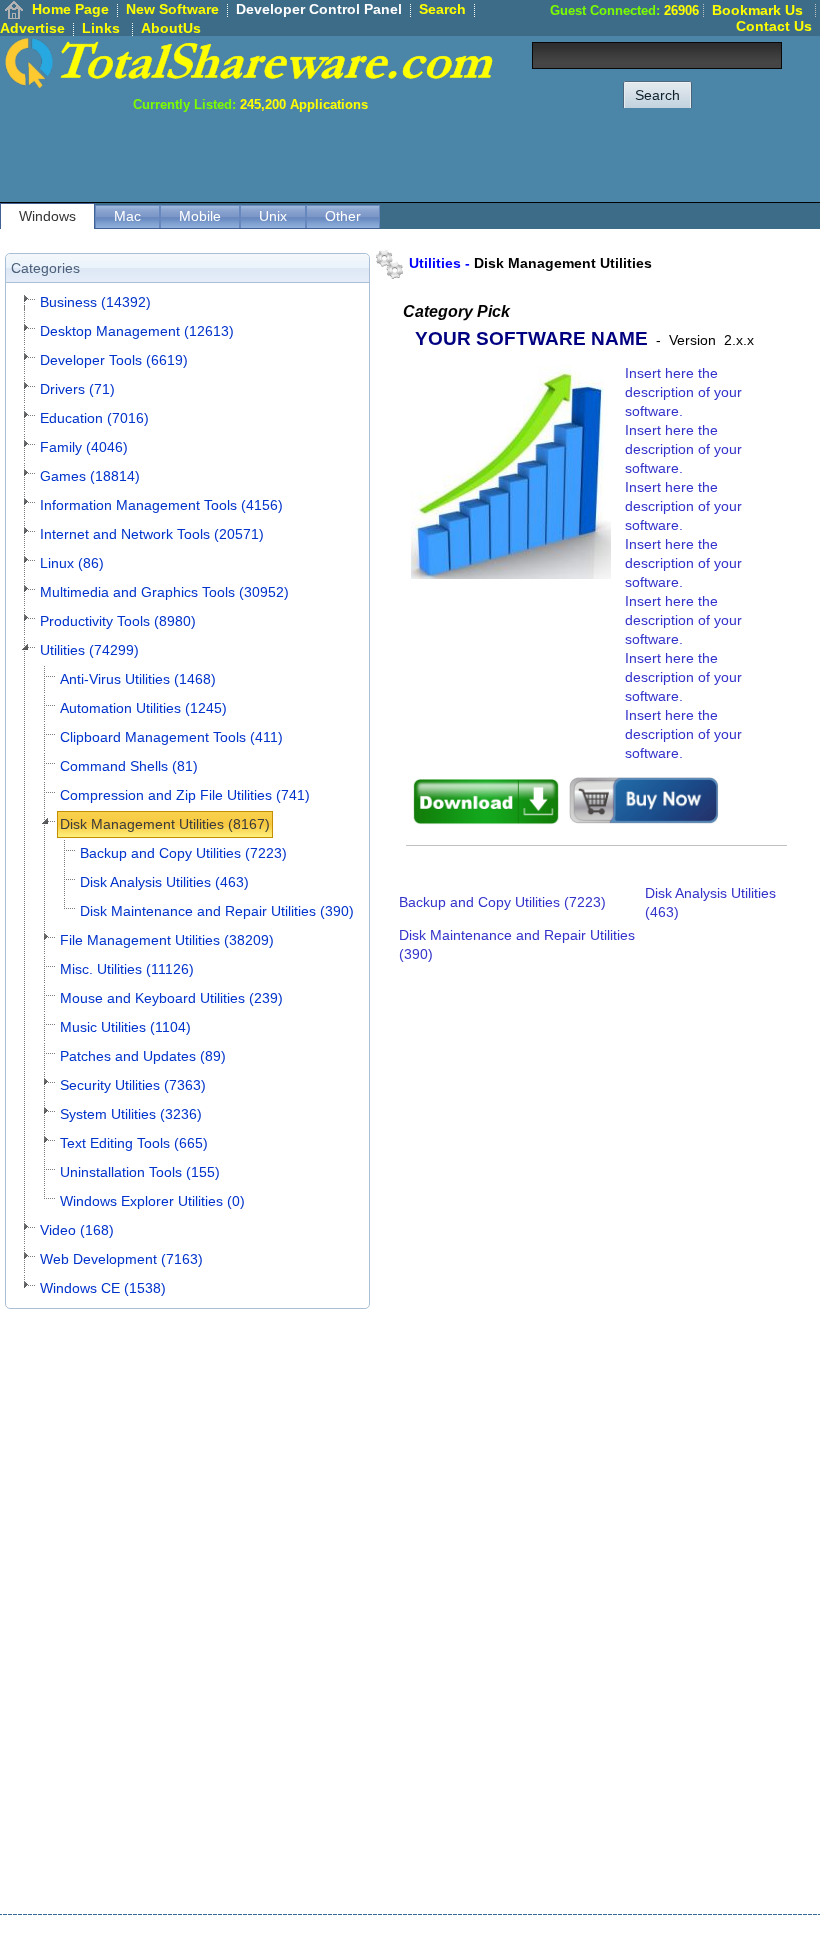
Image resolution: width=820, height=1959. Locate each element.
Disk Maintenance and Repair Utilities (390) (217, 911)
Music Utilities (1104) (125, 1027)
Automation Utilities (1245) (143, 708)
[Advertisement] (456, 157)
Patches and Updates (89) (143, 1056)
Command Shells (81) (129, 766)
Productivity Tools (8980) (118, 621)
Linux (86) (72, 563)
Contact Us (774, 26)
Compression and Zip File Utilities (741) (185, 795)
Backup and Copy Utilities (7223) (183, 853)
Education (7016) (94, 418)
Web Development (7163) (121, 1259)
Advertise (32, 28)
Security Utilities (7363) (133, 1085)
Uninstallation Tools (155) (140, 1172)
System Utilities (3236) (131, 1114)
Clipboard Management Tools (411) (171, 737)
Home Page (70, 9)
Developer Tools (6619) (114, 360)
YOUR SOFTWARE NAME (531, 338)
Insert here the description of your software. (683, 392)
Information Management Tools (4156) (161, 505)
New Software (172, 9)
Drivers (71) (77, 389)
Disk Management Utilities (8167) (165, 824)
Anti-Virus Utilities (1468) (138, 679)
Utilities (435, 263)
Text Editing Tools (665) (134, 1143)
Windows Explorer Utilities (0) (152, 1201)
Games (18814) (90, 476)
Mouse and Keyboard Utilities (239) (171, 998)
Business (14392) (95, 302)
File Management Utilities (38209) (167, 940)
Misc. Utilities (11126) (127, 969)
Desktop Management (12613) (137, 331)
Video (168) (77, 1230)
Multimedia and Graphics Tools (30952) (164, 592)
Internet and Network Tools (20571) (152, 534)
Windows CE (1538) (103, 1288)
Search (442, 9)
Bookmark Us (757, 10)
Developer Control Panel (319, 9)
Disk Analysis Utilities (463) (164, 882)
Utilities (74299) (89, 650)
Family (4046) (84, 447)
